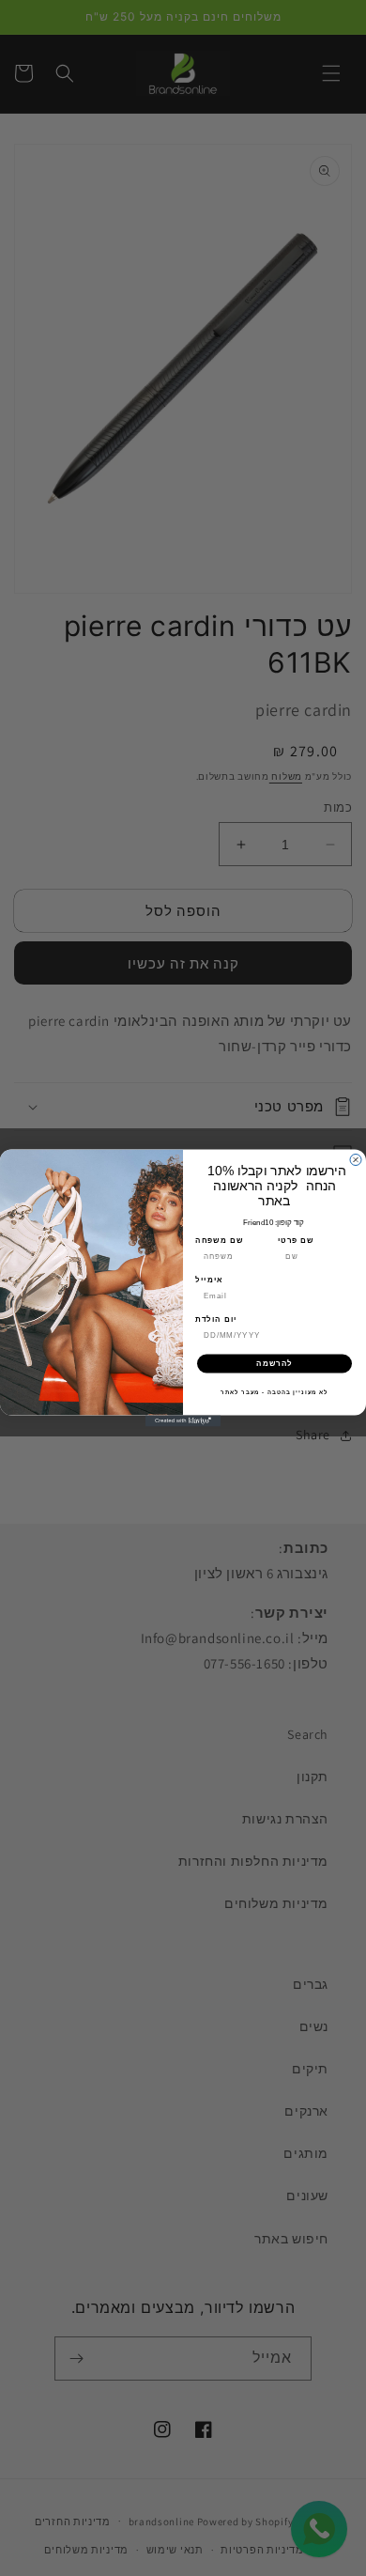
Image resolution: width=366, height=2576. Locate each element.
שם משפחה (219, 1241)
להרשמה (274, 1364)
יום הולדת (216, 1319)
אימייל (209, 1280)
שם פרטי (296, 1241)
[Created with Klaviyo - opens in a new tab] (183, 1421)
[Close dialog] (356, 1160)
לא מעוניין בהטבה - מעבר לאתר (274, 1392)
